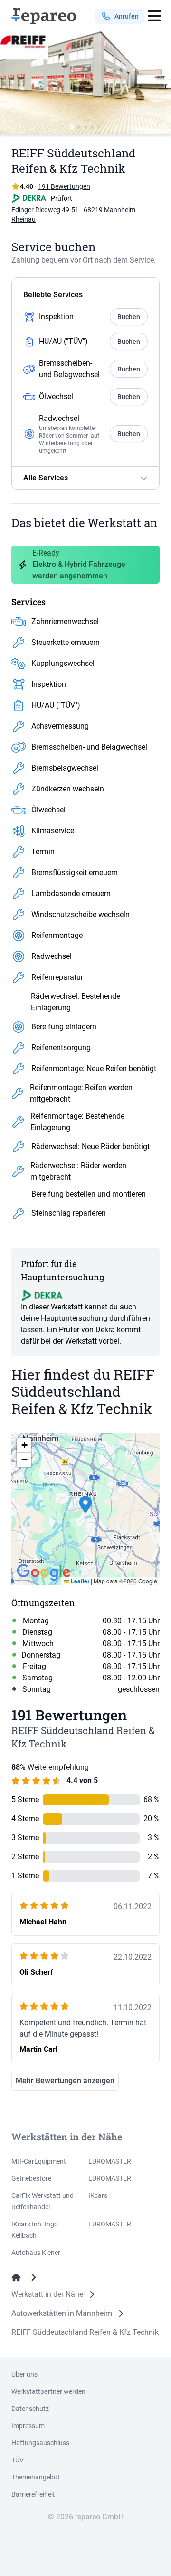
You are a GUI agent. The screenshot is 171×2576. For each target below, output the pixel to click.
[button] (85, 1509)
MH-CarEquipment (39, 2161)
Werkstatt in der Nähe (47, 2294)
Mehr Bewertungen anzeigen (65, 2081)
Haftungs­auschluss (40, 2443)
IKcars (98, 2195)
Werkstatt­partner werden (48, 2391)
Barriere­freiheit (33, 2494)
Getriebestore (31, 2178)
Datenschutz (30, 2409)
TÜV (18, 2460)
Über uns (24, 2374)
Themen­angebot (36, 2477)
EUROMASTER (110, 2161)
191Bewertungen (64, 186)
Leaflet (79, 1581)
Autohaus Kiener (36, 2253)
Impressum (28, 2426)
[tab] (72, 127)
